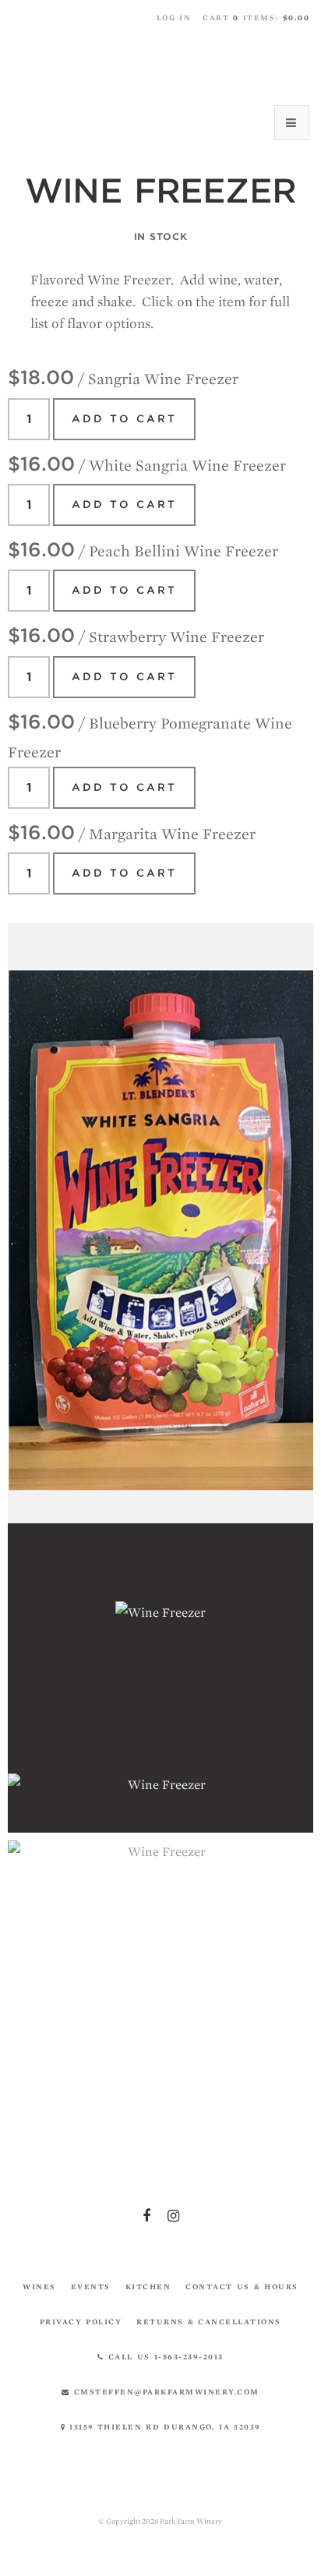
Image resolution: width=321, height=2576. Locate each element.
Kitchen (148, 2287)
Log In (174, 18)
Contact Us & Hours (242, 2287)
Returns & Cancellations (209, 2322)
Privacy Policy (81, 2322)
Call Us (164, 2357)
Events (91, 2287)
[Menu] (292, 123)
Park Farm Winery (160, 64)
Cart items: (256, 18)
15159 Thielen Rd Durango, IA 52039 (163, 2427)
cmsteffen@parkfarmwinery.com (165, 2392)
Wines (39, 2287)
